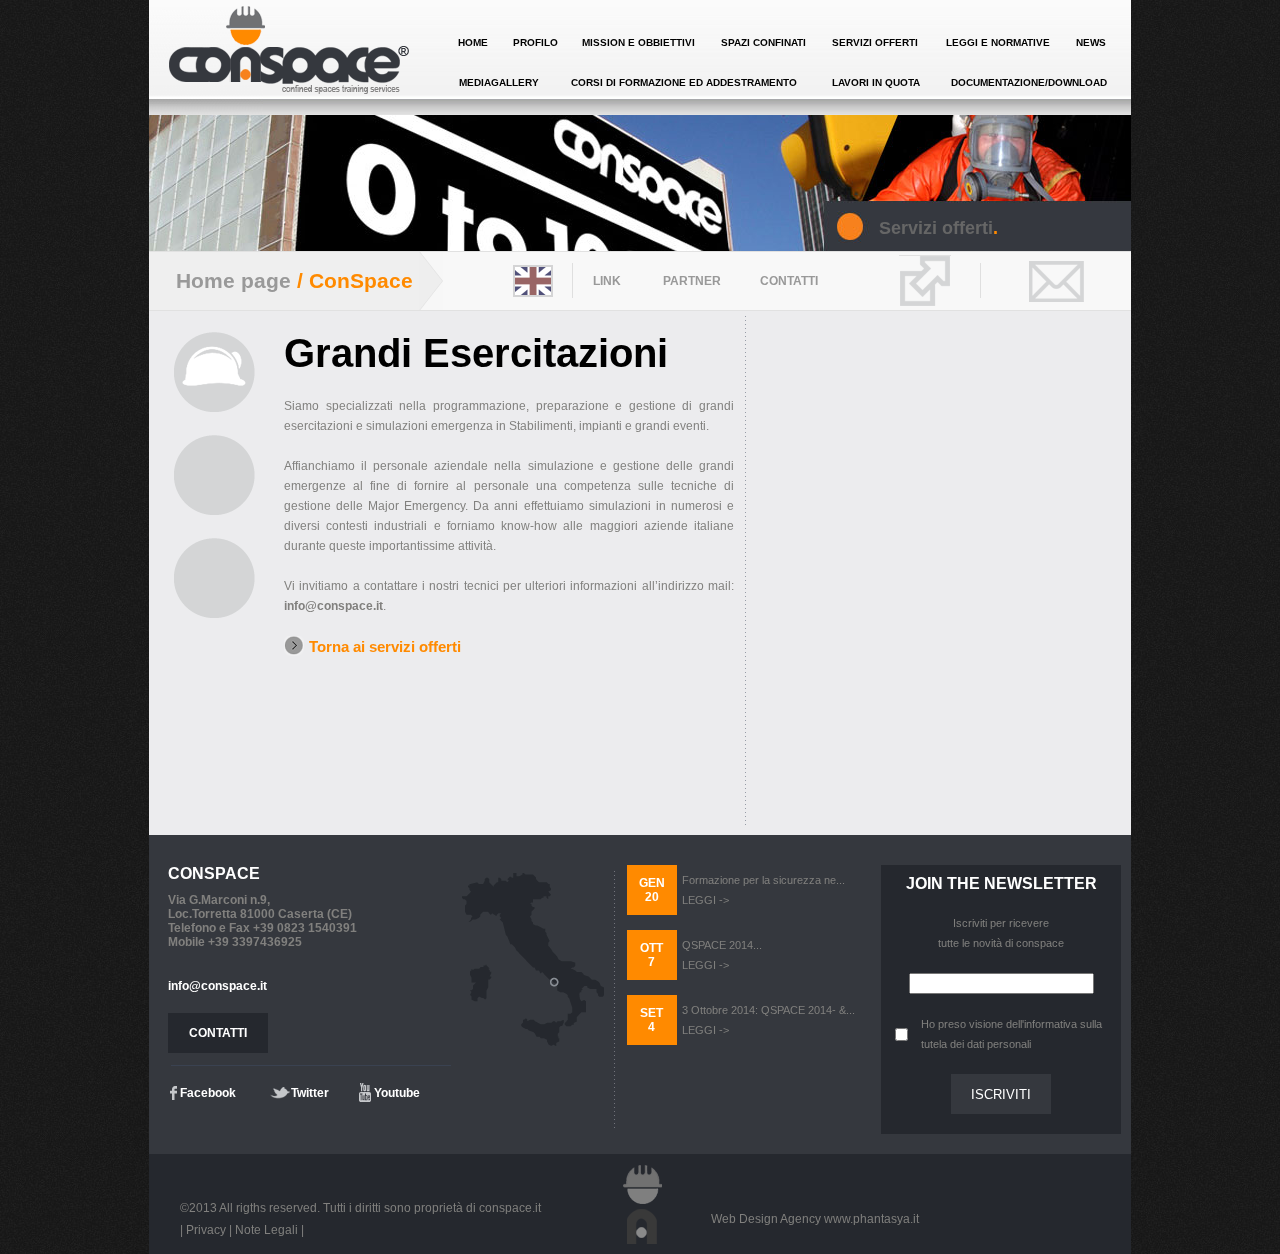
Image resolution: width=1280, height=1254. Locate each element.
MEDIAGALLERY (499, 82)
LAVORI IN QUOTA (876, 82)
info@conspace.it (333, 606)
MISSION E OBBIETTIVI (638, 42)
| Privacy (203, 1230)
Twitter (310, 1093)
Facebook (208, 1093)
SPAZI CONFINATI (763, 42)
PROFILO (535, 42)
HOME (473, 42)
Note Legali (266, 1230)
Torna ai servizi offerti (385, 646)
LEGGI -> (705, 900)
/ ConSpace (352, 280)
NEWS (1091, 42)
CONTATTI (218, 1033)
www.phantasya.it (871, 1219)
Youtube (397, 1093)
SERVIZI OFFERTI (875, 42)
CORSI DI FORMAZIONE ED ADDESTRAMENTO (684, 82)
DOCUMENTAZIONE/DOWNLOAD (1029, 82)
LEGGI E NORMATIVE (998, 42)
